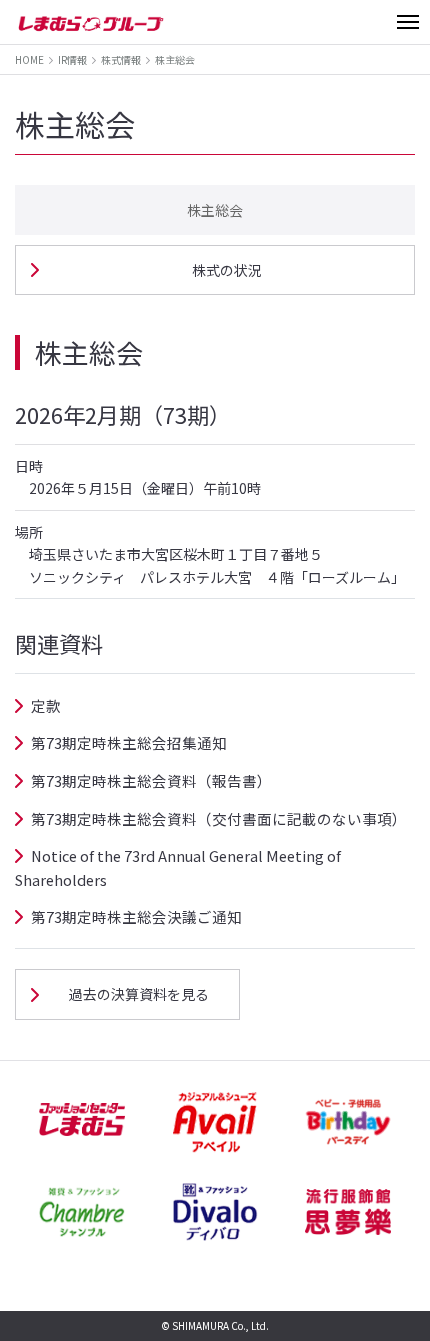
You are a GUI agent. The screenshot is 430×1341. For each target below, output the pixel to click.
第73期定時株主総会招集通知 (129, 742)
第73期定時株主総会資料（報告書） (151, 780)
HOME (29, 59)
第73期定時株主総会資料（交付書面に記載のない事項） (219, 818)
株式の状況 (227, 270)
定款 (46, 705)
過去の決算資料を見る (139, 994)
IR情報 (72, 59)
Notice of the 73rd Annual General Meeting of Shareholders (178, 867)
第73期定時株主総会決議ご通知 (136, 916)
